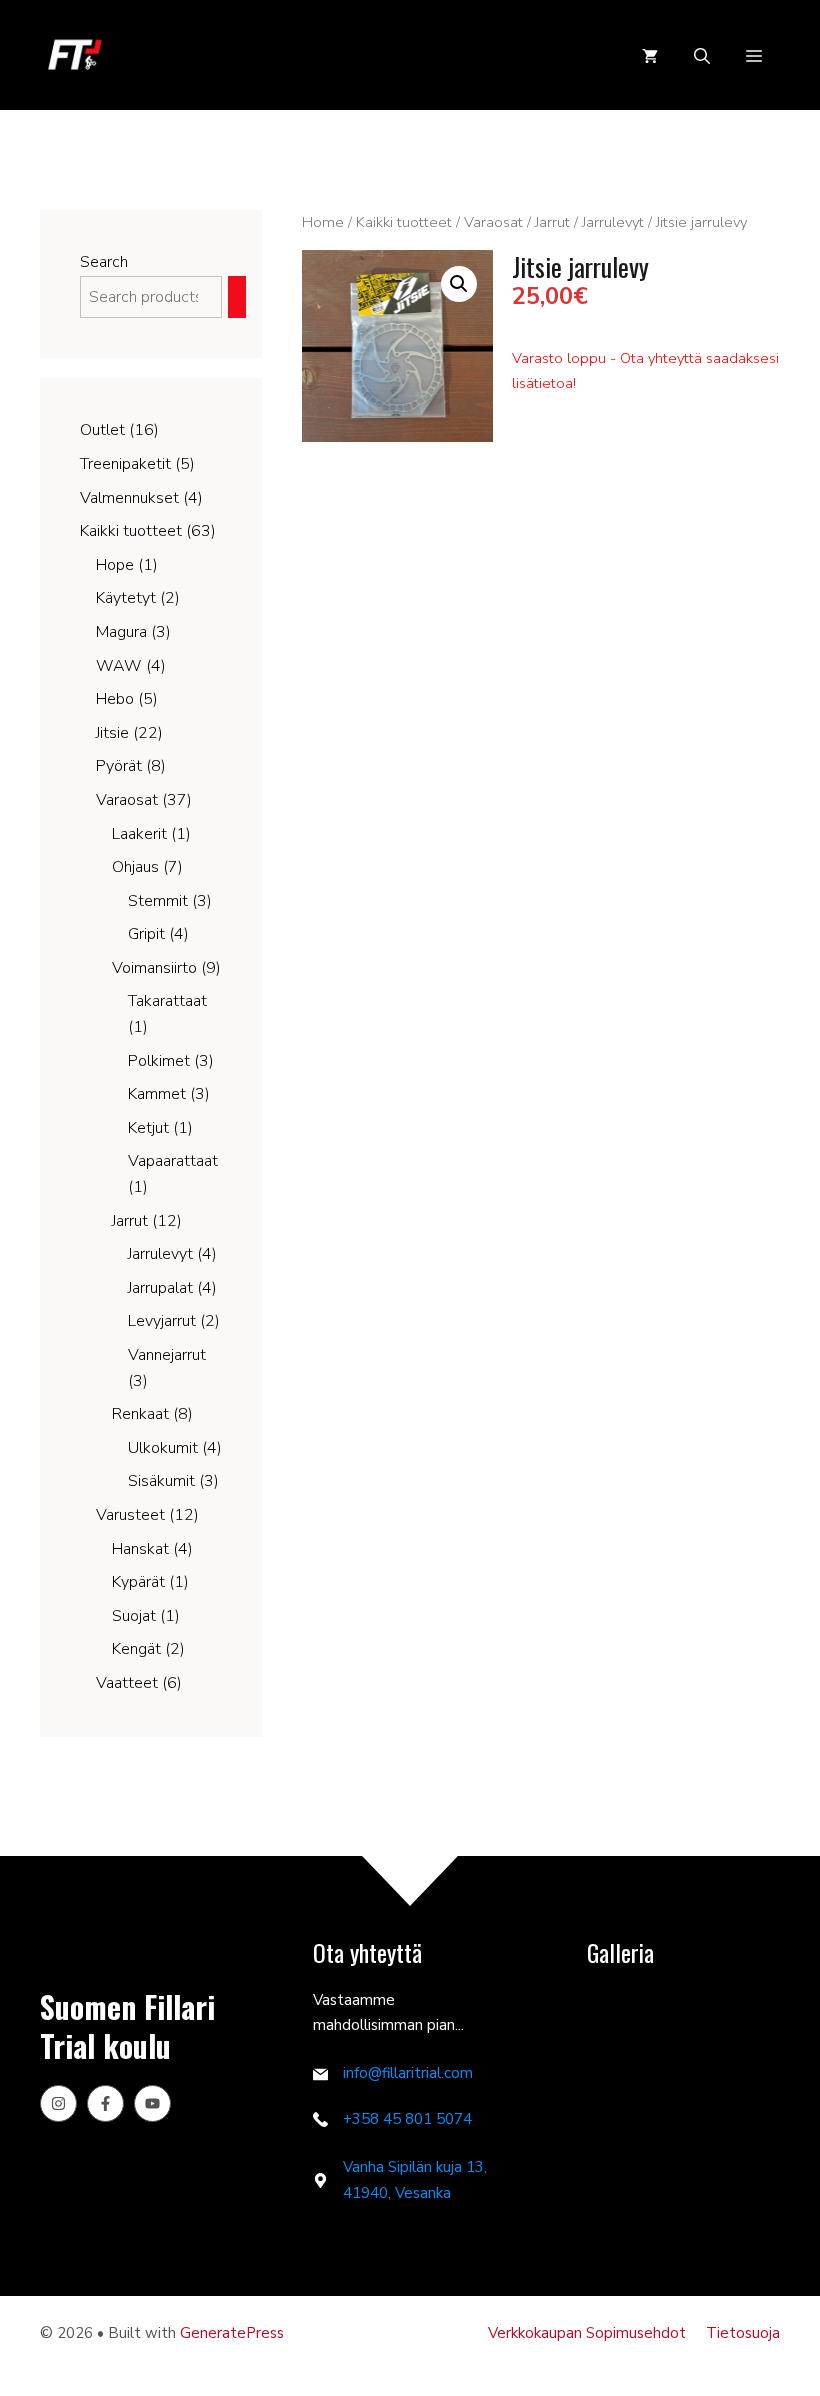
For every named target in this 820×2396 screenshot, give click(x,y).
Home (323, 222)
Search (104, 262)
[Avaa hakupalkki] (702, 55)
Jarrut (552, 222)
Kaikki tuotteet (404, 222)
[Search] (237, 297)
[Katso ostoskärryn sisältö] (650, 55)
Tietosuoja (743, 2333)
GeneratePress (232, 2333)
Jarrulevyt (613, 222)
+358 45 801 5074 (407, 2119)
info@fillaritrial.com (408, 2073)
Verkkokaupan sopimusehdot (587, 2333)
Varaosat (493, 222)
